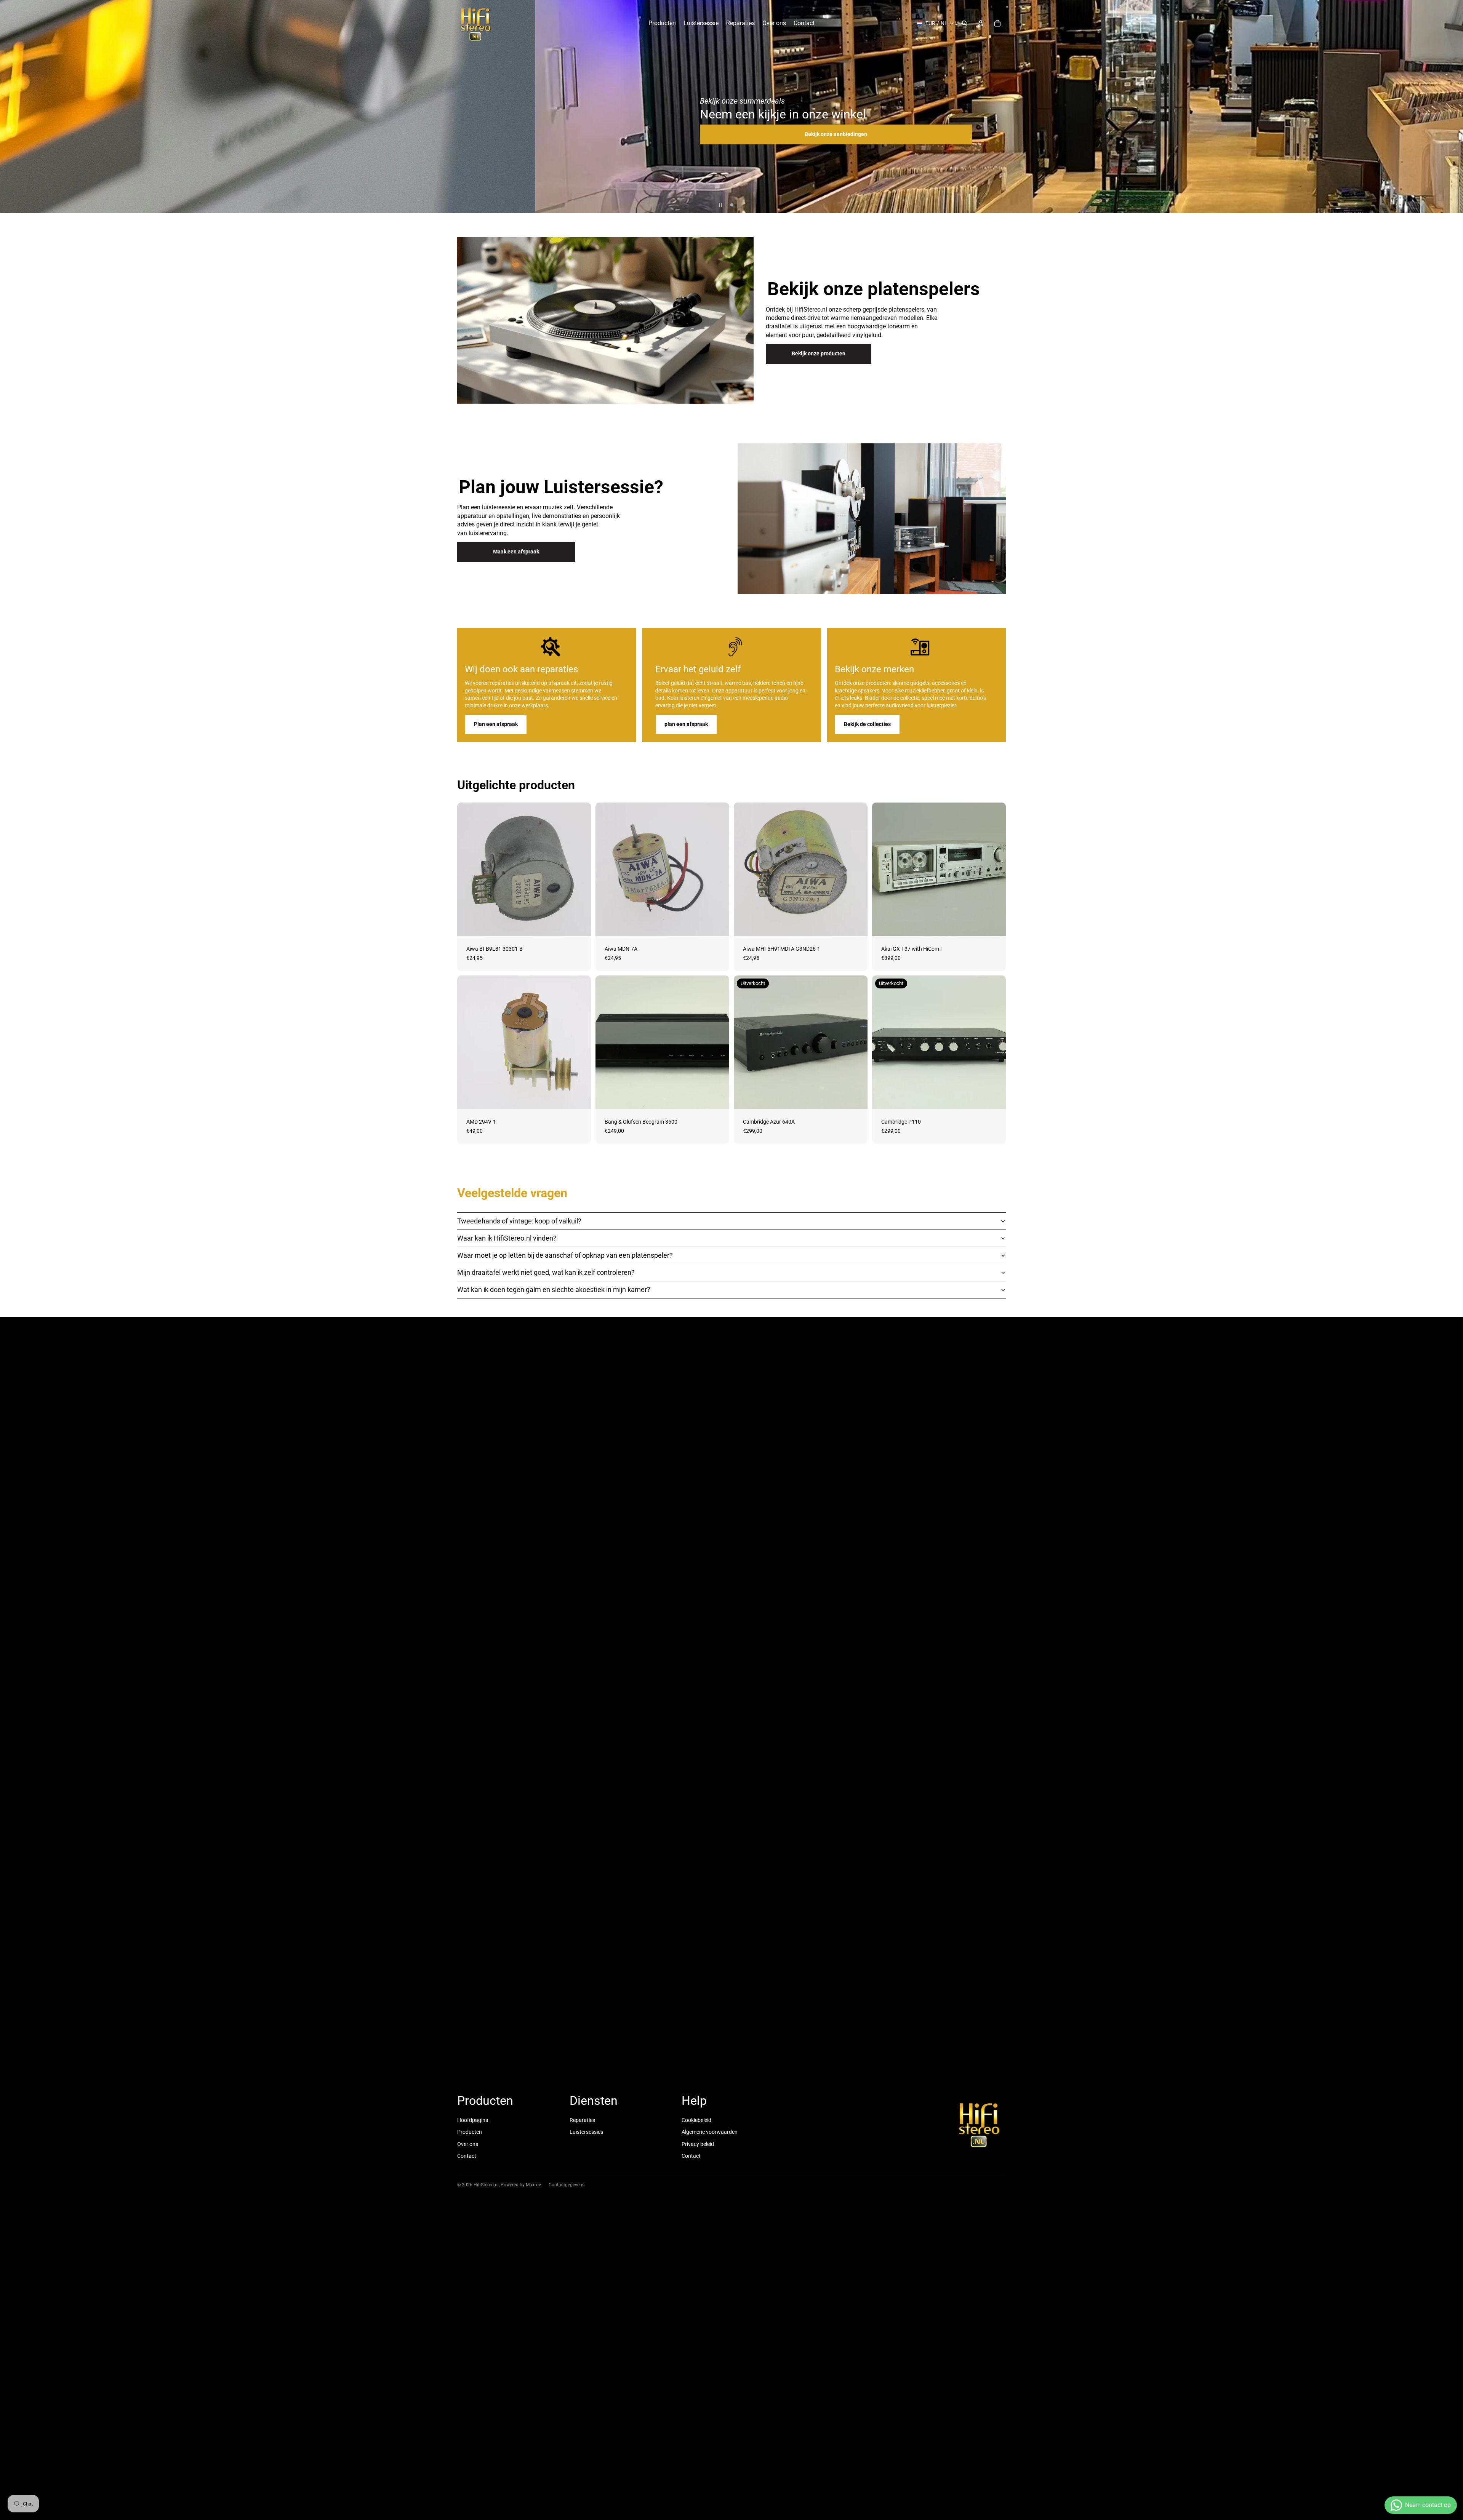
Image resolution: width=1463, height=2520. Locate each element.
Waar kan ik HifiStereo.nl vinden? (507, 1238)
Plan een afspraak (496, 724)
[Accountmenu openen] (981, 23)
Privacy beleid (698, 2144)
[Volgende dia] (1454, 107)
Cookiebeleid (696, 2120)
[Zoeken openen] (965, 23)
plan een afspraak (686, 724)
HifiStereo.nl (486, 2185)
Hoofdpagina (473, 2120)
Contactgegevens (567, 2185)
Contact (467, 2156)
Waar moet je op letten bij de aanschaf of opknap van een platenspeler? (565, 1255)
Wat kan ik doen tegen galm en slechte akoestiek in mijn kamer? (554, 1290)
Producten (470, 2132)
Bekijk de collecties (867, 724)
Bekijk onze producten (819, 353)
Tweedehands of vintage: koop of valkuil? (519, 1221)
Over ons (468, 2144)
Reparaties (582, 2120)
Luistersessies (586, 2132)
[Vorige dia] (9, 107)
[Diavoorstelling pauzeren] (720, 205)
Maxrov (533, 2185)
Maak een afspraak (516, 552)
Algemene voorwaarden (710, 2132)
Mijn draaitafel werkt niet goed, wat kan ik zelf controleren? (546, 1272)
